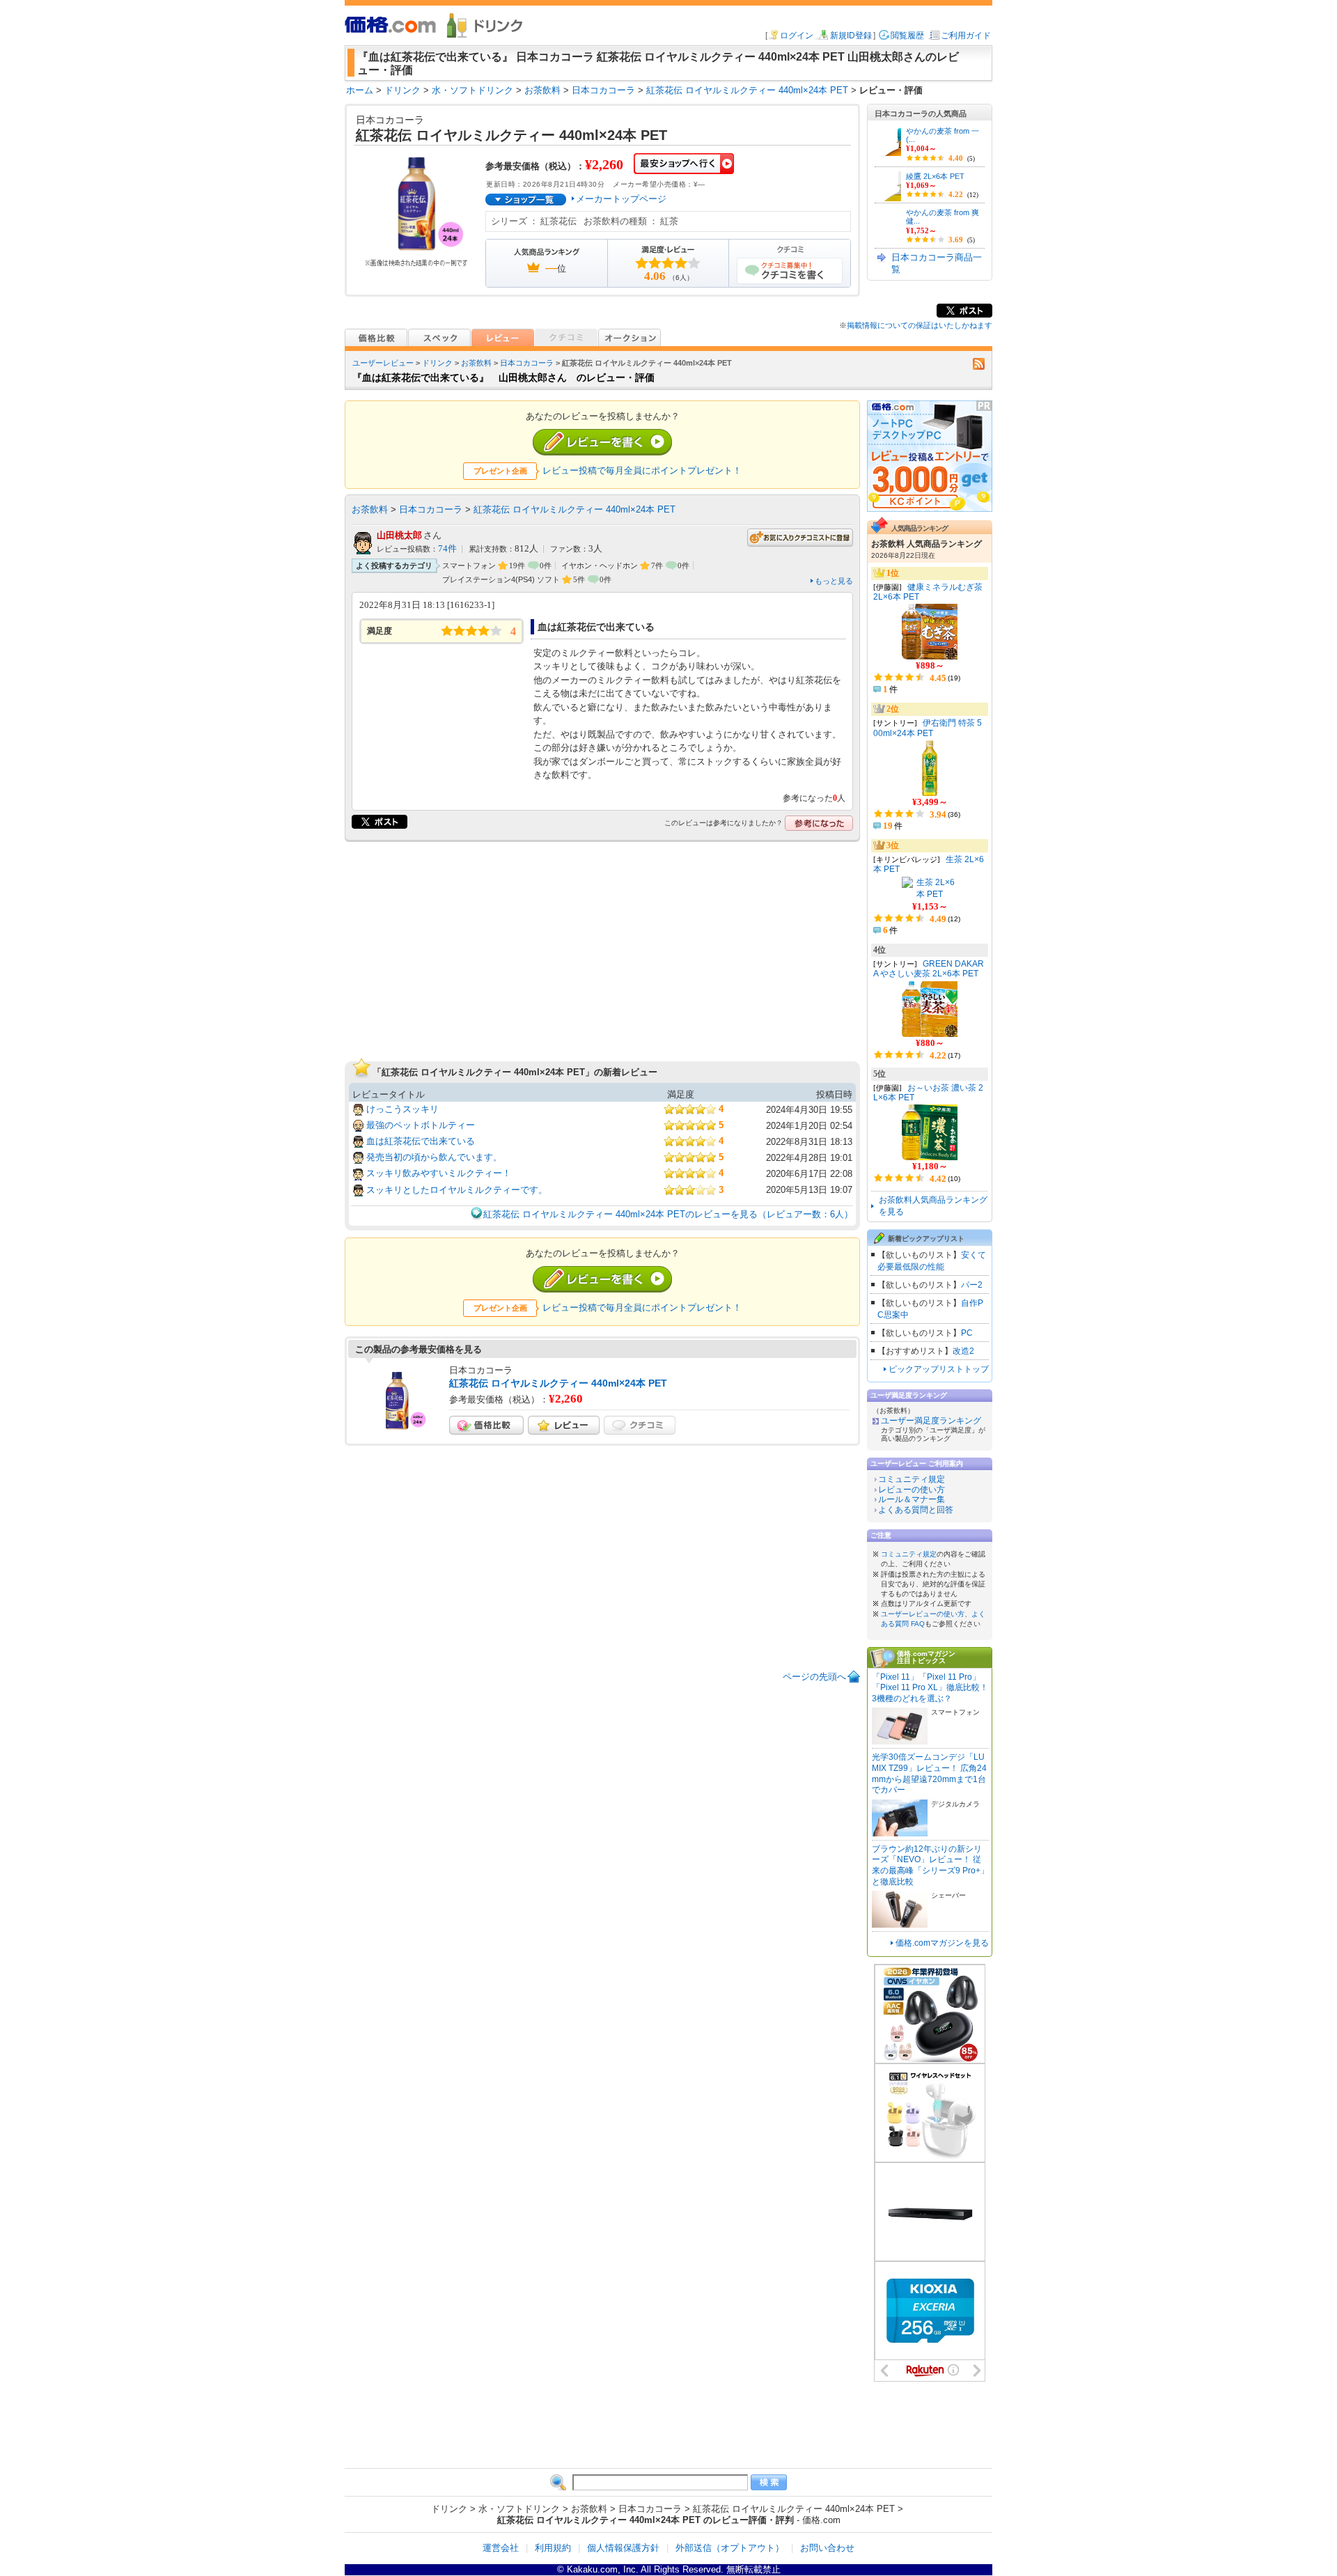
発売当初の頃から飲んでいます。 (434, 1157)
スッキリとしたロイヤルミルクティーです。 (457, 1190)
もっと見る (834, 581)
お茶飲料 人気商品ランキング (926, 544)
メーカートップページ (621, 199)
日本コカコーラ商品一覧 (937, 263)
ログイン (797, 36)
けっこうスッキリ (402, 1109)
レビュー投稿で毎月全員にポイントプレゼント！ (642, 470)
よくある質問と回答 (916, 1510)
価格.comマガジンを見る (942, 1943)
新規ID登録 (851, 36)
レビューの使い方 (912, 1490)
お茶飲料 (476, 363)
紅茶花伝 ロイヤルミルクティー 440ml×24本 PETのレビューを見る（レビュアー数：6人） (668, 1214)
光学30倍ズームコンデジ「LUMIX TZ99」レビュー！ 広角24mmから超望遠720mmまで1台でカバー (929, 1773)
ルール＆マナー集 (912, 1499)
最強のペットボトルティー (421, 1125)
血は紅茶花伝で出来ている (421, 1141)
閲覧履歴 (907, 36)
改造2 (963, 1351)
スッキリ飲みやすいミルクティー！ (439, 1173)
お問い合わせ (827, 2548)
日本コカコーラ (527, 363)
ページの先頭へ (814, 1677)
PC (967, 1333)
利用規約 (553, 2548)
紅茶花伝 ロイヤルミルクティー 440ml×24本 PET (574, 509)
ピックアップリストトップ (939, 1369)
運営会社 (501, 2548)
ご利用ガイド (966, 36)
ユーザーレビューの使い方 (923, 1614)
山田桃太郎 (399, 535)
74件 (447, 549)
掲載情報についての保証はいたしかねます (920, 325)
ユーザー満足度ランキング (931, 1421)
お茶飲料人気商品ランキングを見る (933, 1206)
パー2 (972, 1285)
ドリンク (437, 363)
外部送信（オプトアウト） (730, 2548)
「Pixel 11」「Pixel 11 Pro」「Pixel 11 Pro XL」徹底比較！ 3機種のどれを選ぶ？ (930, 1688)
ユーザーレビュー (383, 363)
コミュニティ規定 (912, 1479)
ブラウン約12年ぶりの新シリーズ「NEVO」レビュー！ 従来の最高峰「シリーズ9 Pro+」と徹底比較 (930, 1865)
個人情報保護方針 (623, 2548)
